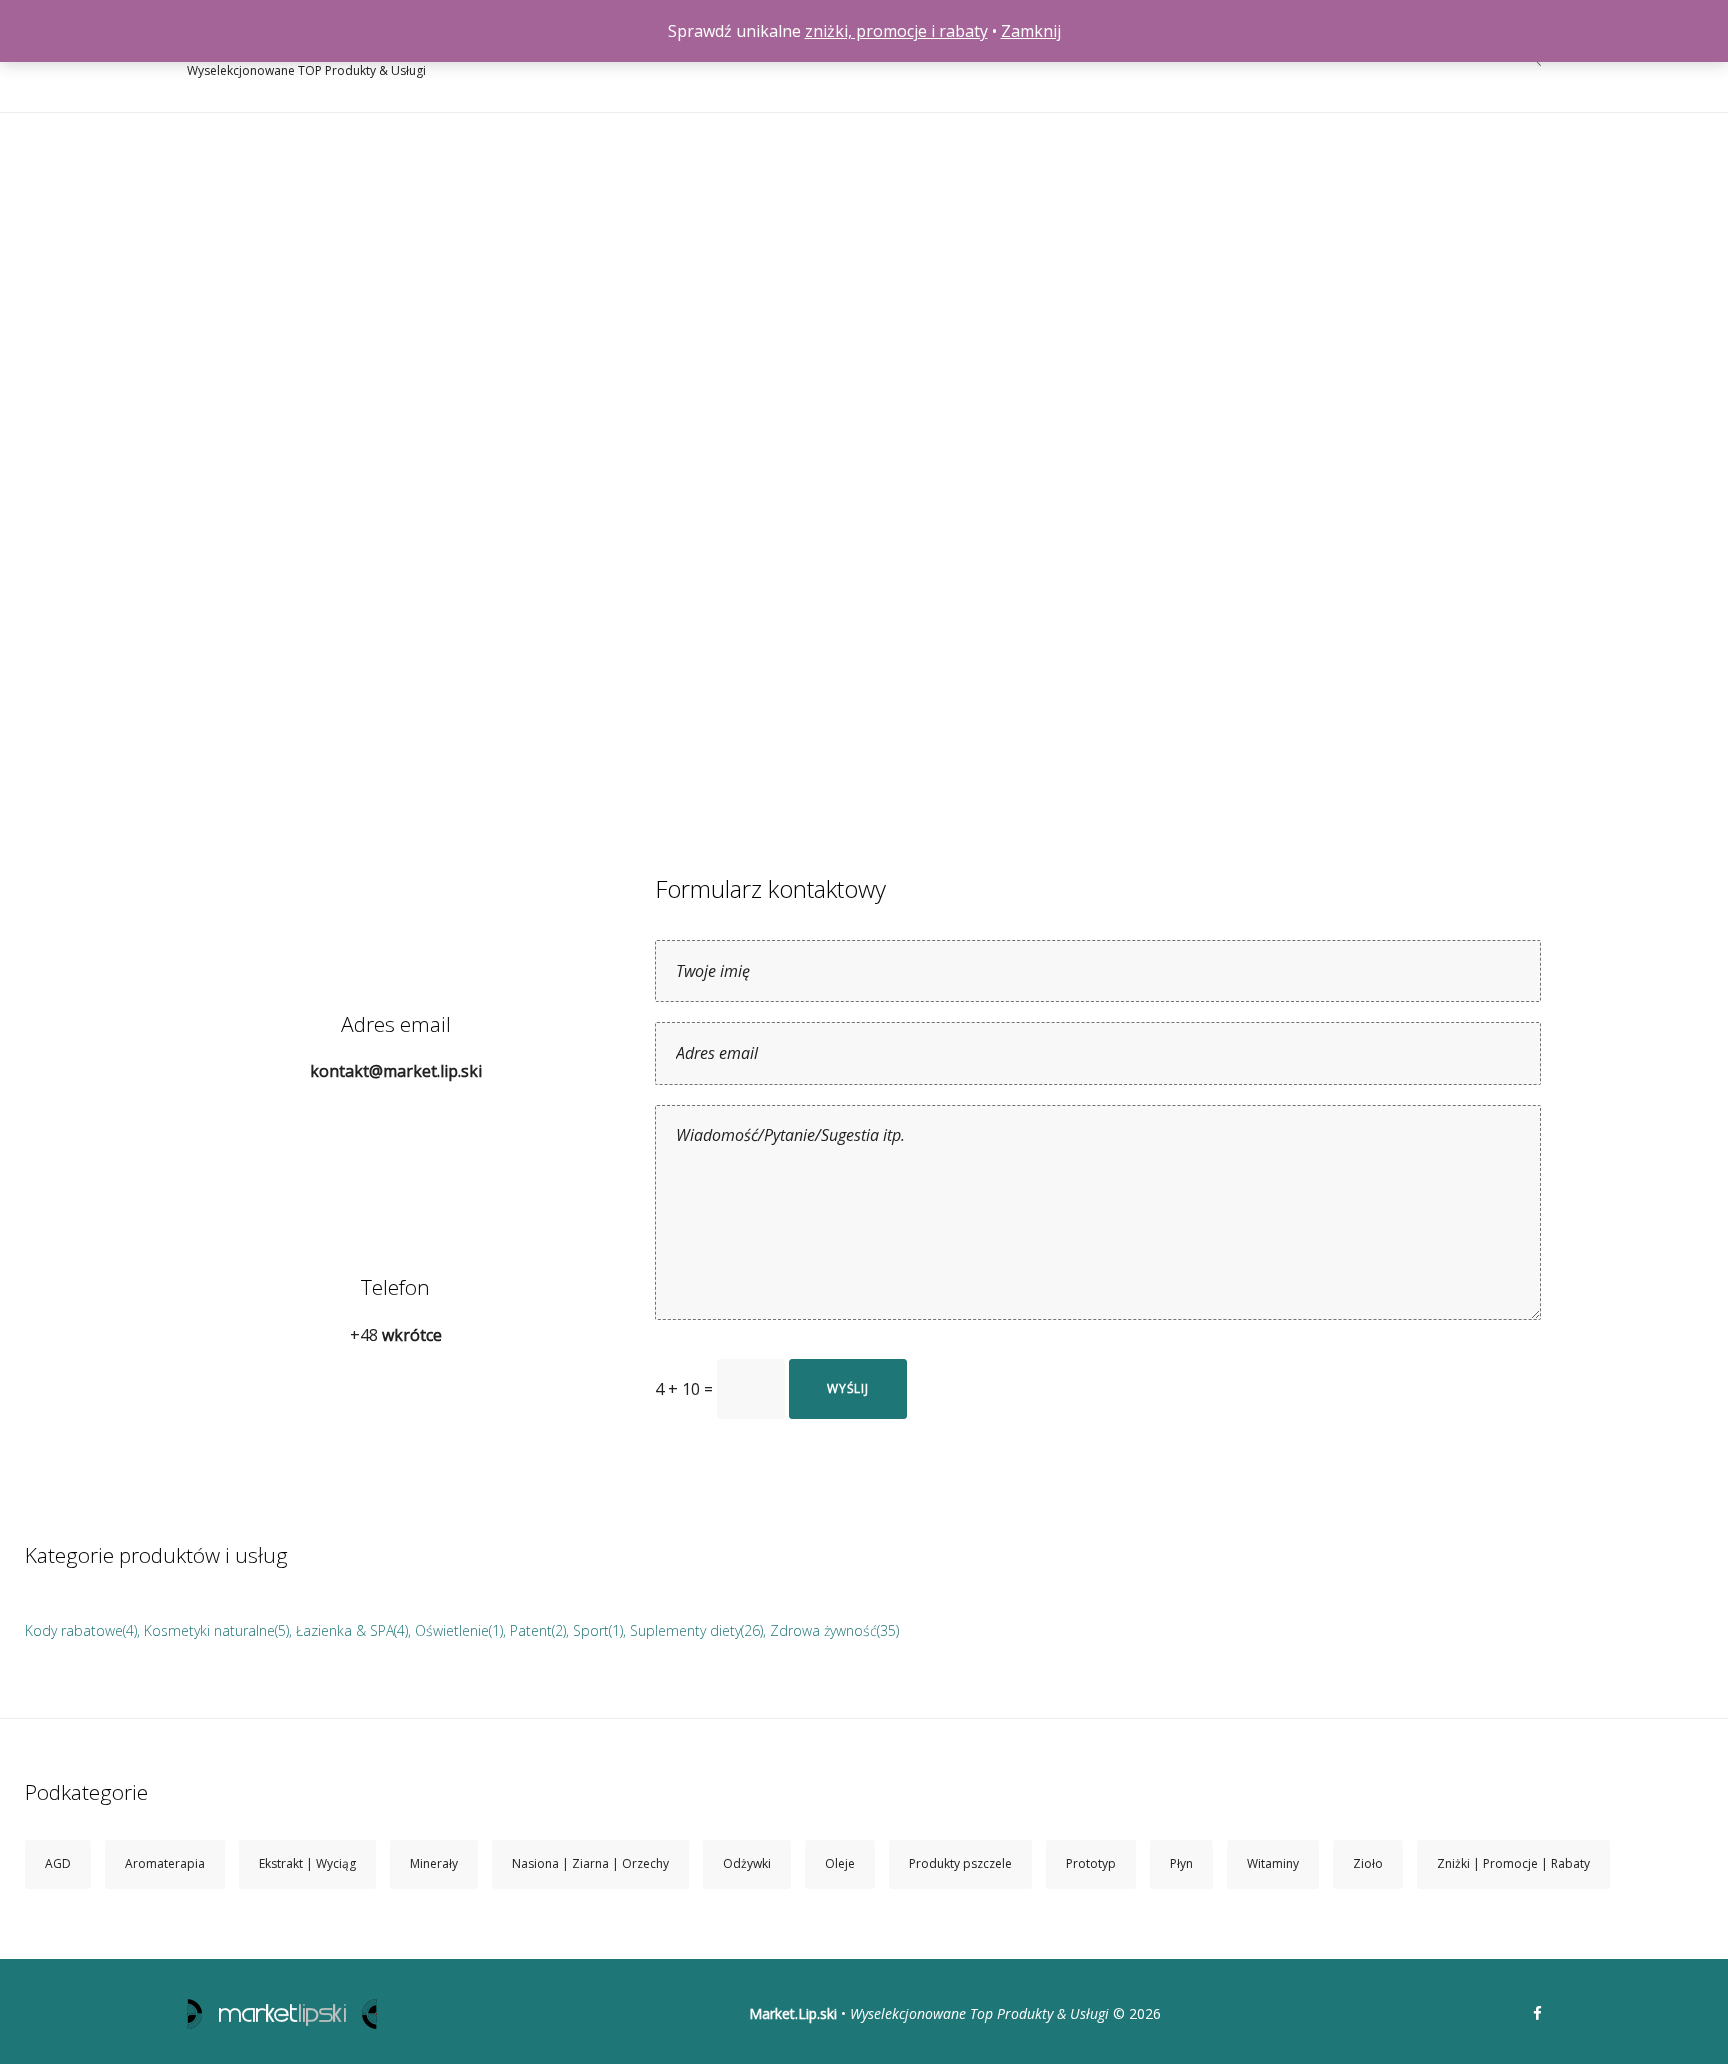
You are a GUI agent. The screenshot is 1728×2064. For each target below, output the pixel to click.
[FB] (1537, 2014)
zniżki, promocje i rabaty (896, 31)
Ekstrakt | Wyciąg (307, 1863)
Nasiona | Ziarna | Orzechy (590, 1863)
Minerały (434, 1863)
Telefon (395, 1287)
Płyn (1181, 1863)
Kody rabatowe (74, 1630)
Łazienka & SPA (345, 1630)
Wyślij (847, 1388)
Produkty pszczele (960, 1863)
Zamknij (1031, 31)
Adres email (396, 1024)
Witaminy (1273, 1863)
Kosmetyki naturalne (209, 1630)
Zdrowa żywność (823, 1630)
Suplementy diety (685, 1630)
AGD (58, 1863)
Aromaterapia (165, 1863)
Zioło (1368, 1863)
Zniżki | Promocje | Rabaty (1513, 1863)
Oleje (840, 1863)
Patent (531, 1630)
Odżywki (747, 1863)
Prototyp (1091, 1863)
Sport (591, 1630)
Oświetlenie (452, 1630)
